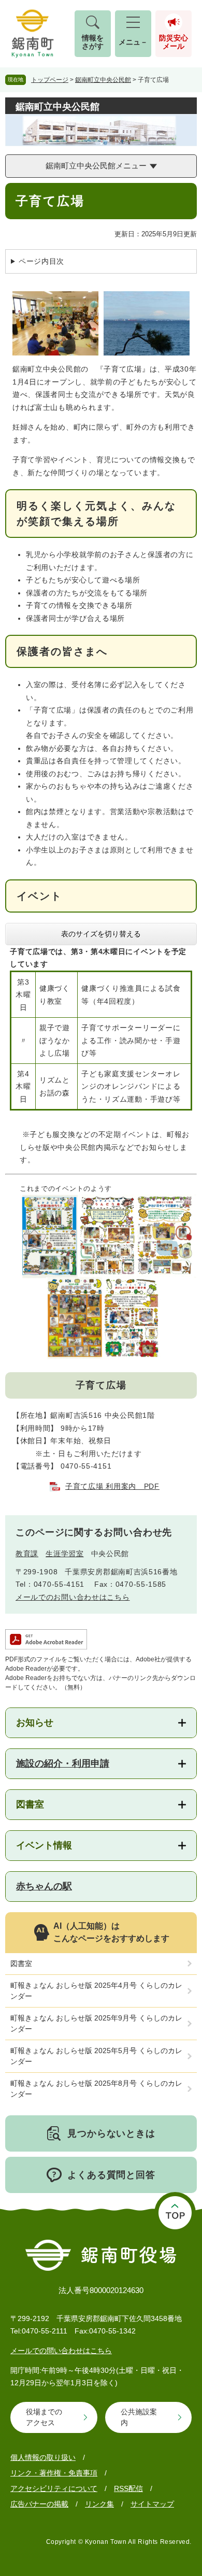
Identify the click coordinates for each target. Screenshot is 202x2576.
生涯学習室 (65, 1554)
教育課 (27, 1554)
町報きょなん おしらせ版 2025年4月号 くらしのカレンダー (96, 1991)
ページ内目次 (41, 261)
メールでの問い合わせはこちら (61, 2351)
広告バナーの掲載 (39, 2504)
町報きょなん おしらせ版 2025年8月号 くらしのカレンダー (96, 2089)
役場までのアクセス (44, 2417)
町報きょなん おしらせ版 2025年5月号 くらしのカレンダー (96, 2056)
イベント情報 (44, 1845)
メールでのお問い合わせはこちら (73, 1597)
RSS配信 (128, 2488)
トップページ (50, 80)
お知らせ (35, 1723)
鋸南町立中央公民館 (103, 80)
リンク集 (99, 2504)
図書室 (30, 1804)
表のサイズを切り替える (101, 934)
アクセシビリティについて (54, 2488)
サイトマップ (152, 2504)
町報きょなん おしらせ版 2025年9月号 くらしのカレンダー (96, 2023)
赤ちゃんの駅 (44, 1886)
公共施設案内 (139, 2417)
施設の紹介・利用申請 (63, 1763)
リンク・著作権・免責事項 (54, 2473)
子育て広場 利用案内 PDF (112, 1486)
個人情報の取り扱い (43, 2457)
